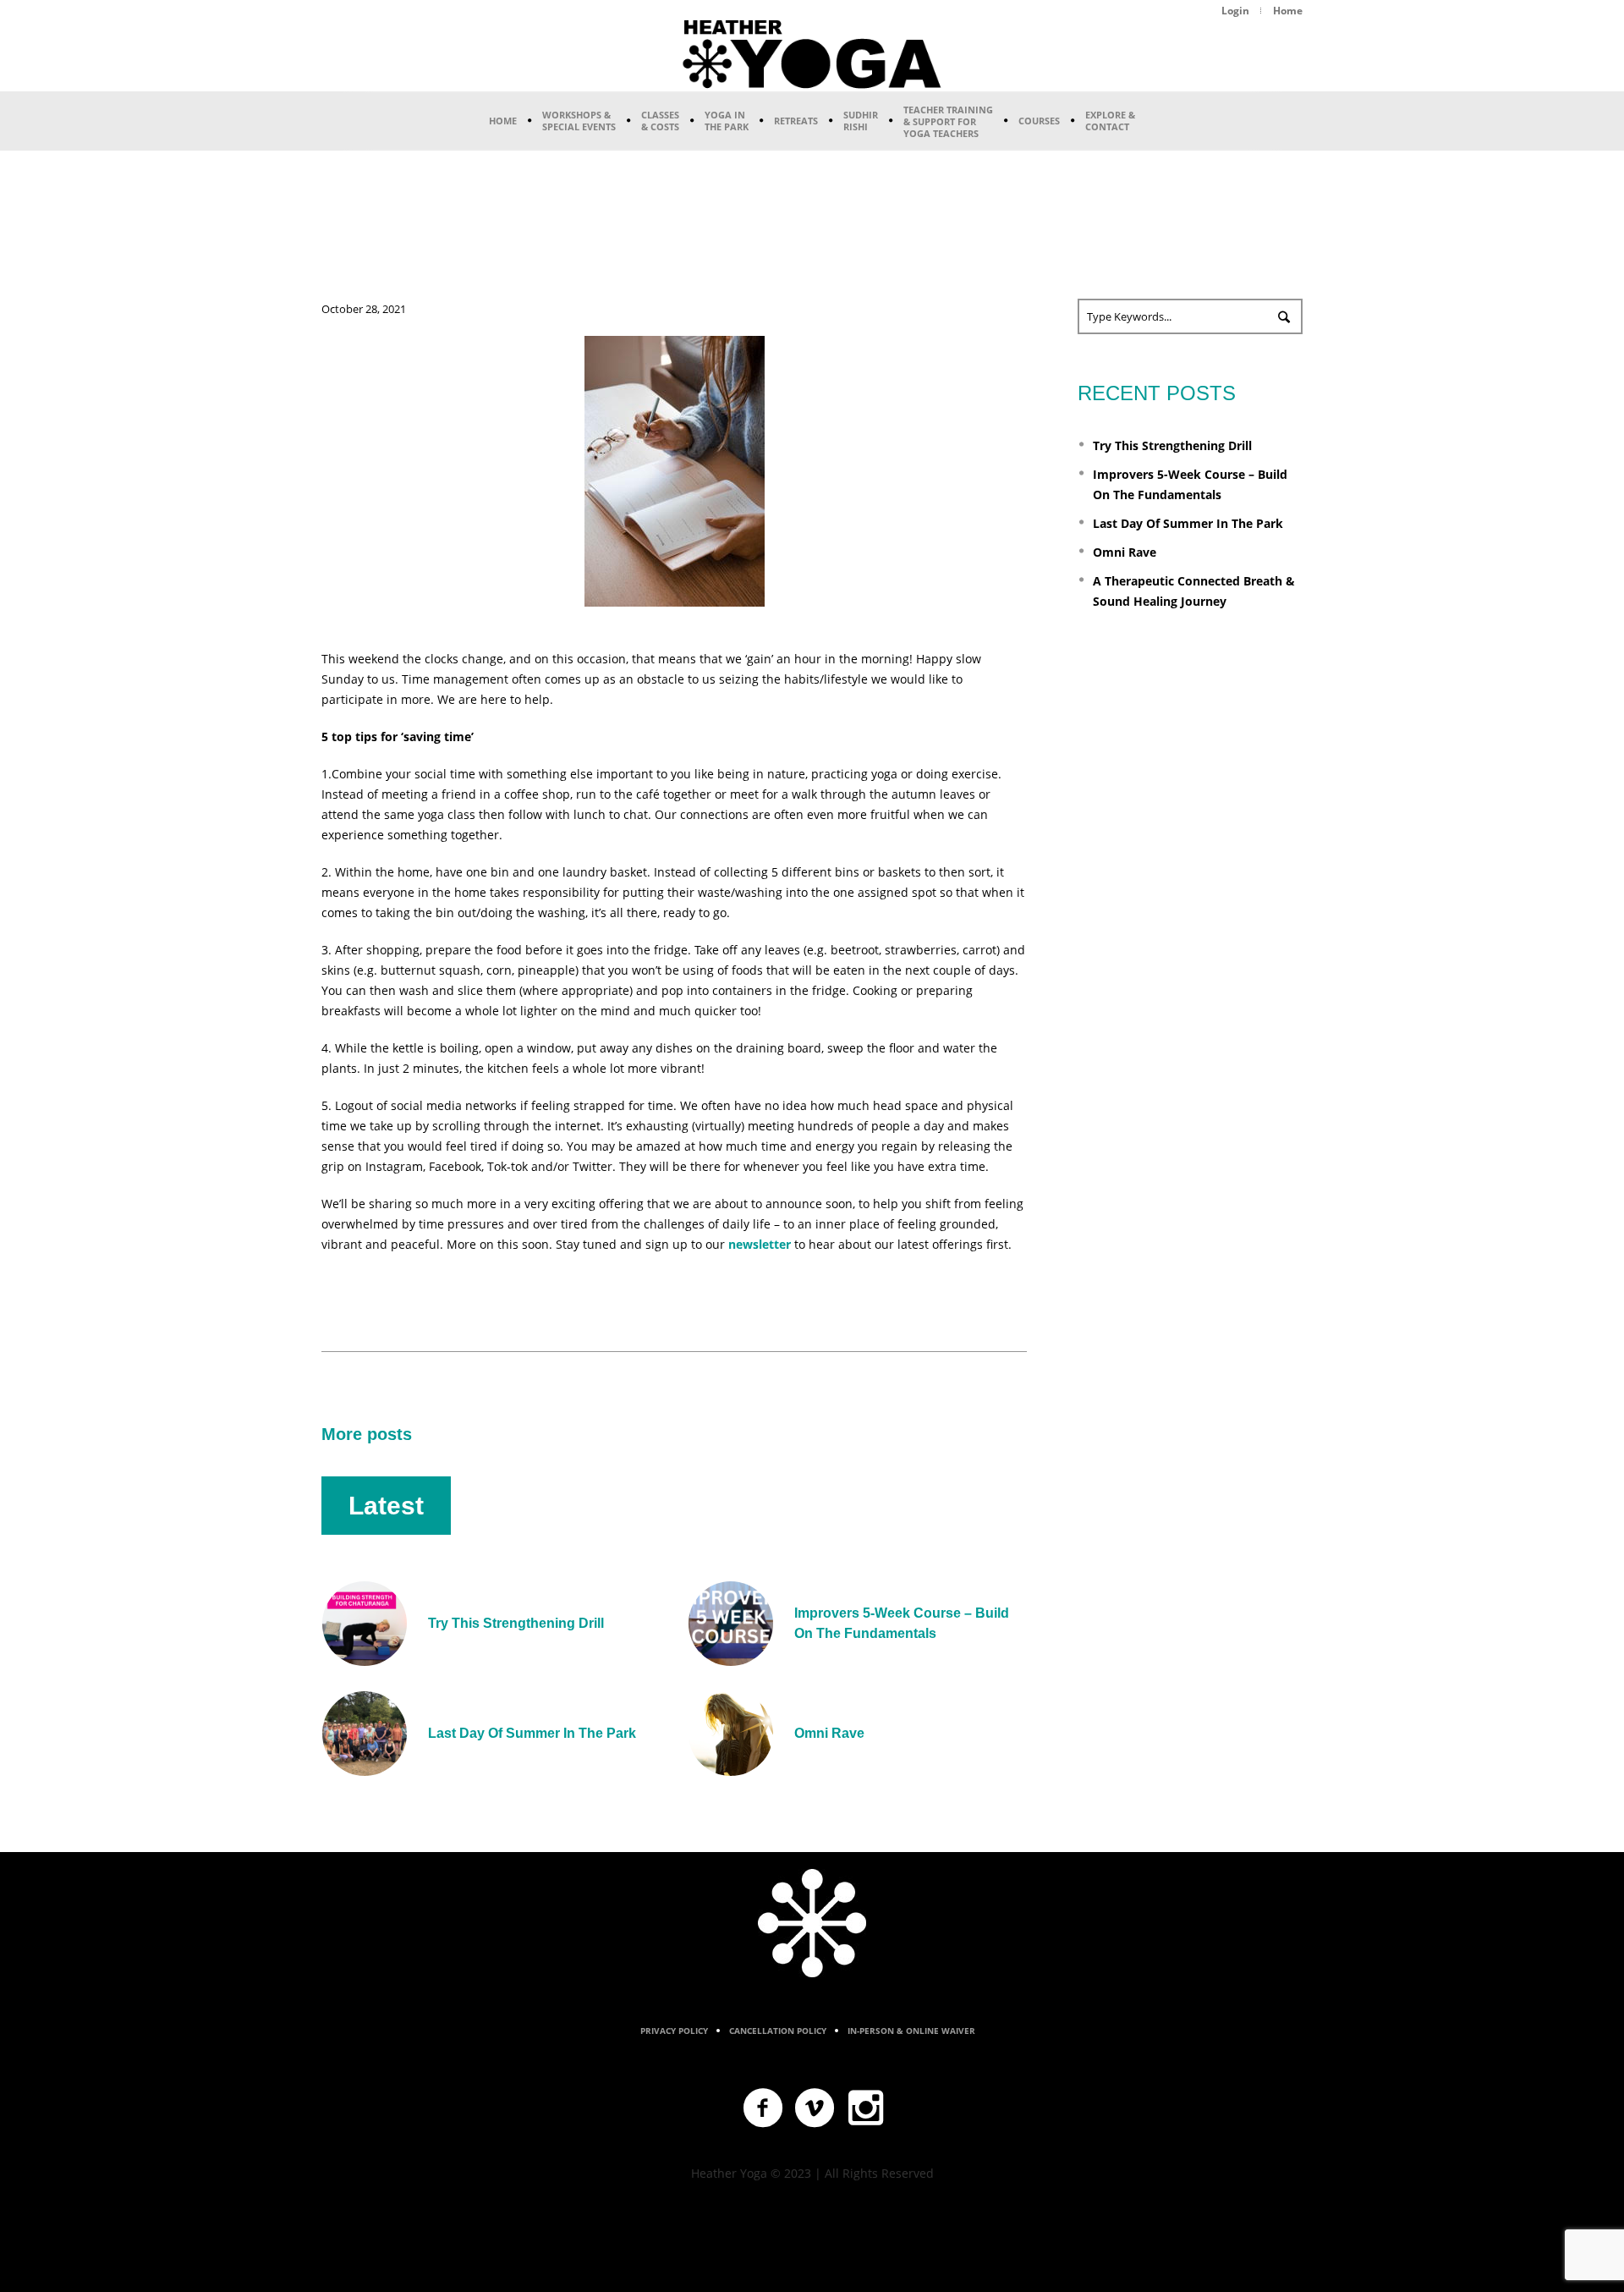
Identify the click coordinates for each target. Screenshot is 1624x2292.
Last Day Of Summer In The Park (532, 1733)
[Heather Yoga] (812, 1923)
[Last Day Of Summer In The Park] (365, 1732)
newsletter (761, 1244)
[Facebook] (764, 2108)
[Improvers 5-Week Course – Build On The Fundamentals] (731, 1622)
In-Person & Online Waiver (911, 2031)
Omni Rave (829, 1733)
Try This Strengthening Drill (516, 1623)
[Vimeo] (815, 2108)
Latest (386, 1506)
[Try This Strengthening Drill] (365, 1622)
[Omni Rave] (731, 1732)
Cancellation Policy (778, 2031)
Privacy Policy (674, 2031)
